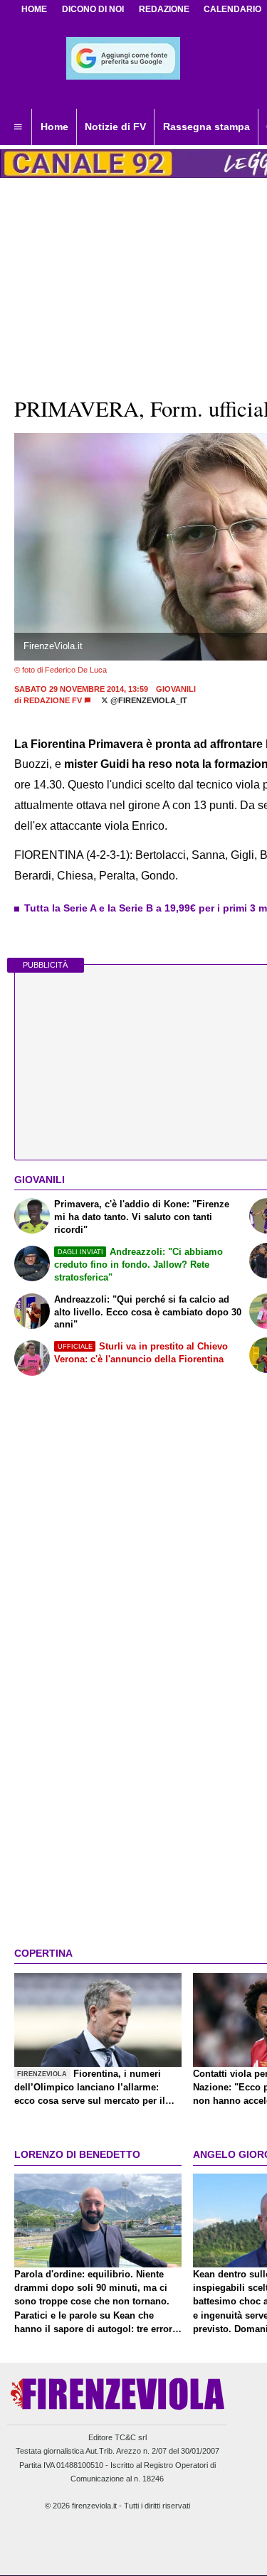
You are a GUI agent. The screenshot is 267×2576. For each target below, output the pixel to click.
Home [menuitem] (54, 127)
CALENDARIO (232, 9)
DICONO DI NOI (93, 9)
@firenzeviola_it (148, 700)
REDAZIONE (164, 9)
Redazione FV (53, 700)
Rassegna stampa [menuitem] (206, 127)
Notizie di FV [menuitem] (115, 127)
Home (34, 9)
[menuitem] (18, 127)
